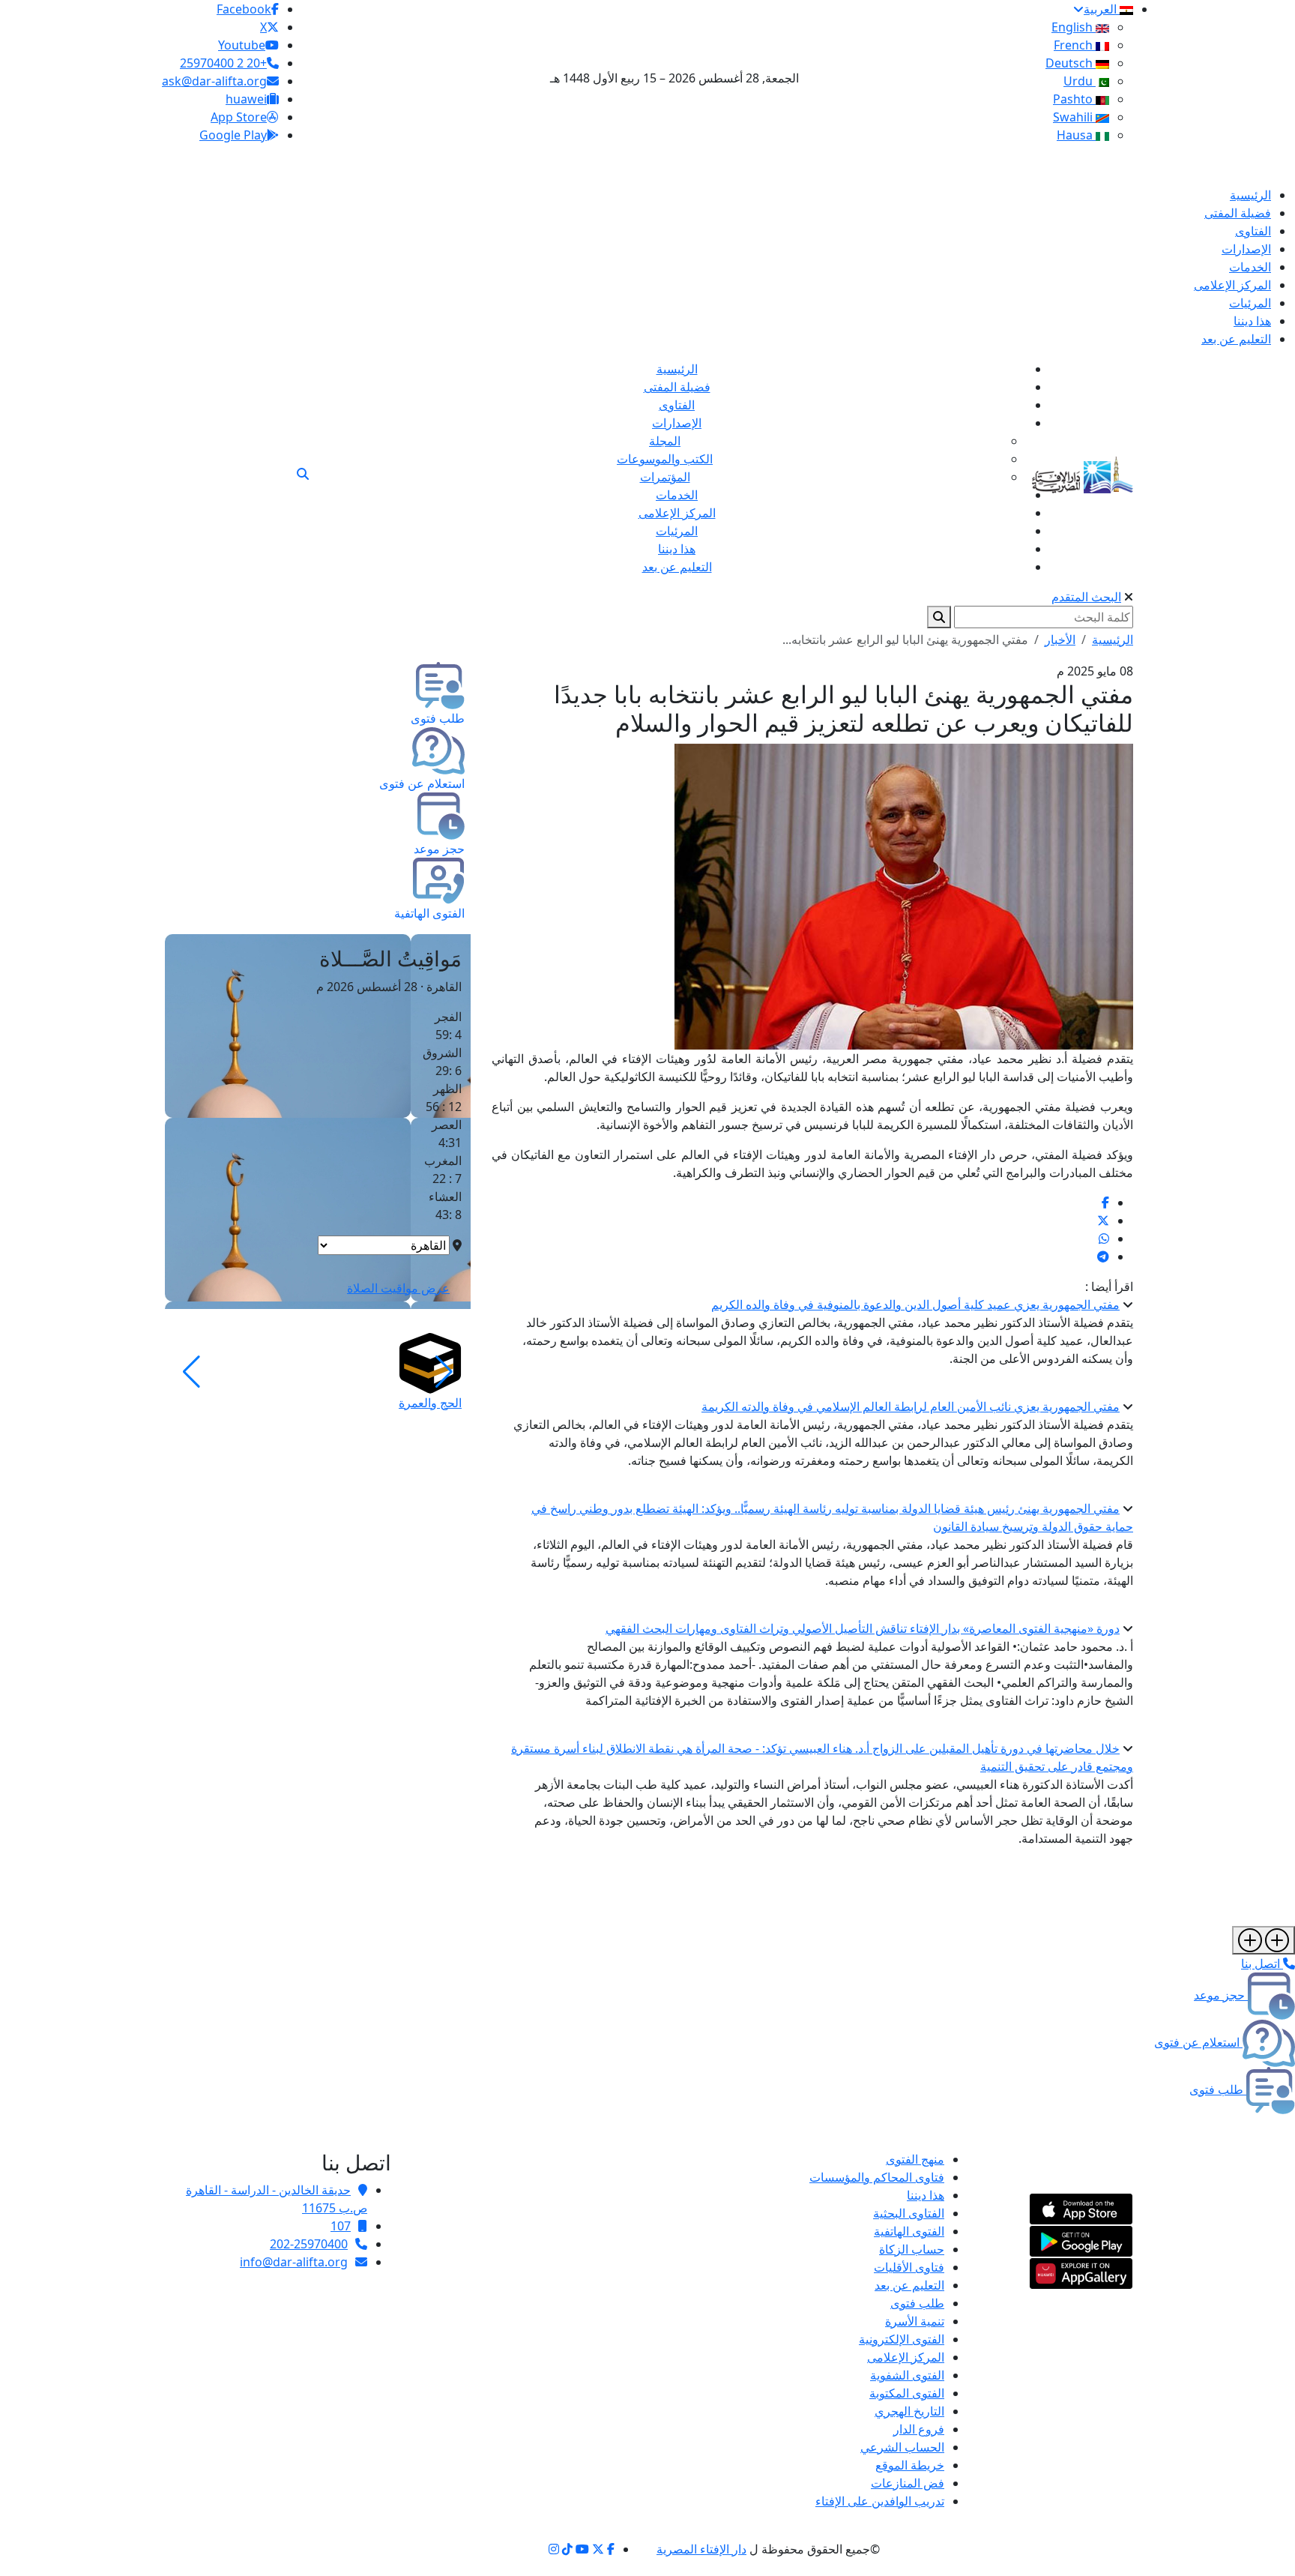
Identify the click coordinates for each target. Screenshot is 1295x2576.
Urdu (1080, 81)
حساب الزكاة (912, 2249)
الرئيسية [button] (1113, 640)
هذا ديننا (926, 2195)
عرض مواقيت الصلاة (398, 1288)
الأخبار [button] (1060, 640)
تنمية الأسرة (915, 2321)
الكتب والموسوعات (665, 459)
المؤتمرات (665, 477)
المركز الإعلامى (906, 2357)
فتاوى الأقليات (909, 2267)
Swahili (1074, 117)
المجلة (665, 441)
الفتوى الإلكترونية (902, 2339)
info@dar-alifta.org (294, 2262)
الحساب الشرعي (902, 2447)
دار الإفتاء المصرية (701, 2549)
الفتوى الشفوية (907, 2375)
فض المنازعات (908, 2483)
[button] (444, 1372)
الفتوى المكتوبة (907, 2393)
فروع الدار (919, 2429)
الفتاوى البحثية (909, 2213)
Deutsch (1071, 63)
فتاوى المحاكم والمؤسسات (877, 2177)
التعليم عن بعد (909, 2285)
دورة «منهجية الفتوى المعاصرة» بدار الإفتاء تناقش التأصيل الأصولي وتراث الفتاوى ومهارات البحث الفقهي (863, 1628)
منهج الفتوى (915, 2159)
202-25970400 (309, 2244)
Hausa (1076, 135)
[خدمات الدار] (1264, 1940)
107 (341, 2226)
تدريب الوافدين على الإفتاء (880, 2501)
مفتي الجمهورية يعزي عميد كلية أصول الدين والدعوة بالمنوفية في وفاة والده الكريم (915, 1304)
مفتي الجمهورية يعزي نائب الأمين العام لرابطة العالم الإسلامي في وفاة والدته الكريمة (911, 1406)
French (1075, 45)
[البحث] (303, 474)
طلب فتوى (917, 2303)
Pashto (1074, 99)
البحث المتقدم (1086, 597)
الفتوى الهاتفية (909, 2231)
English (1074, 27)
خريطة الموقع (910, 2465)
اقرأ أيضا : (1109, 1287)
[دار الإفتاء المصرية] (1083, 472)
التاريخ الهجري (909, 2411)
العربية (1102, 9)
